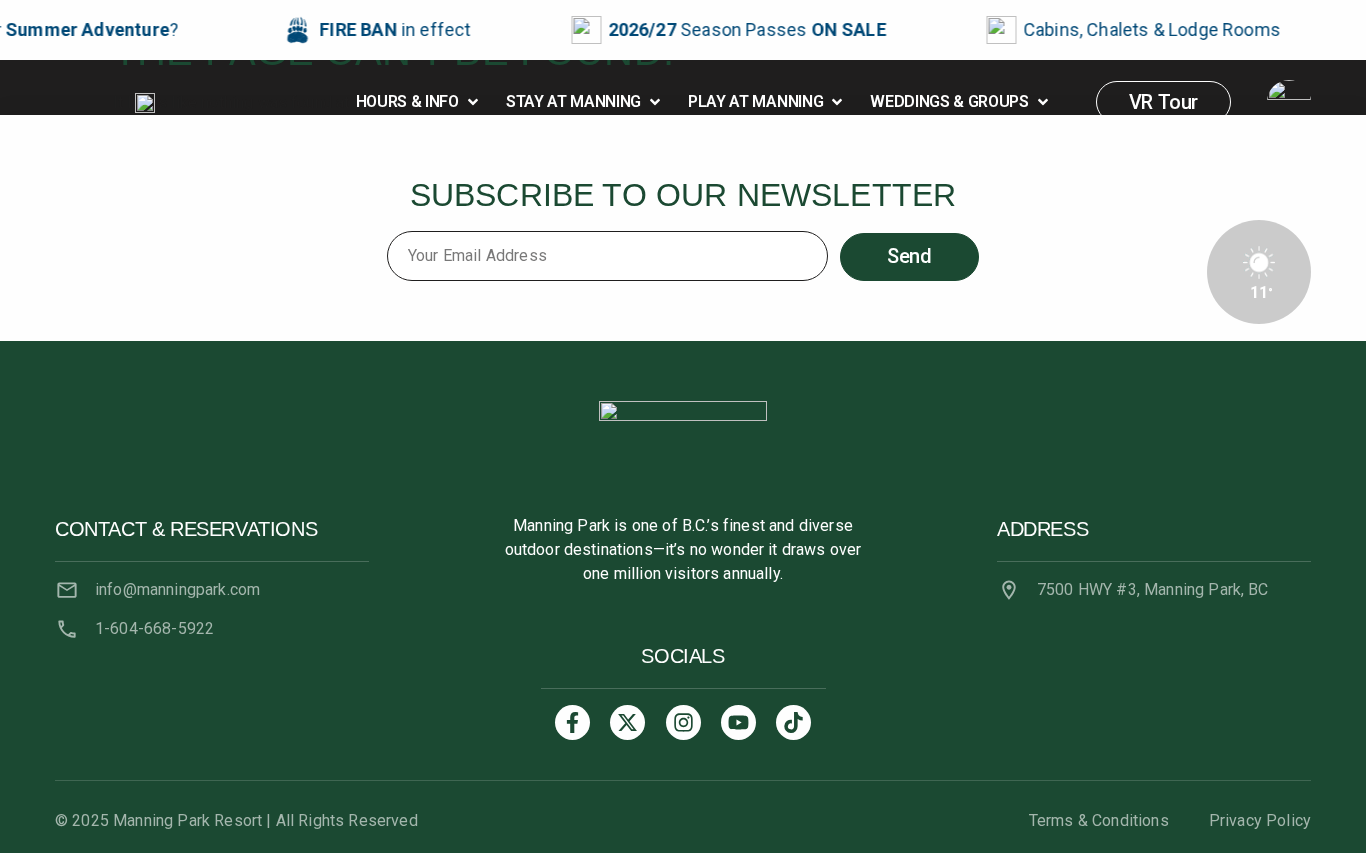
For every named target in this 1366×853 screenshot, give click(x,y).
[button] (419, 102)
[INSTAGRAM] (683, 722)
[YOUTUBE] (738, 722)
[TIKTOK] (793, 722)
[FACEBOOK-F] (572, 722)
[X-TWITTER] (627, 722)
